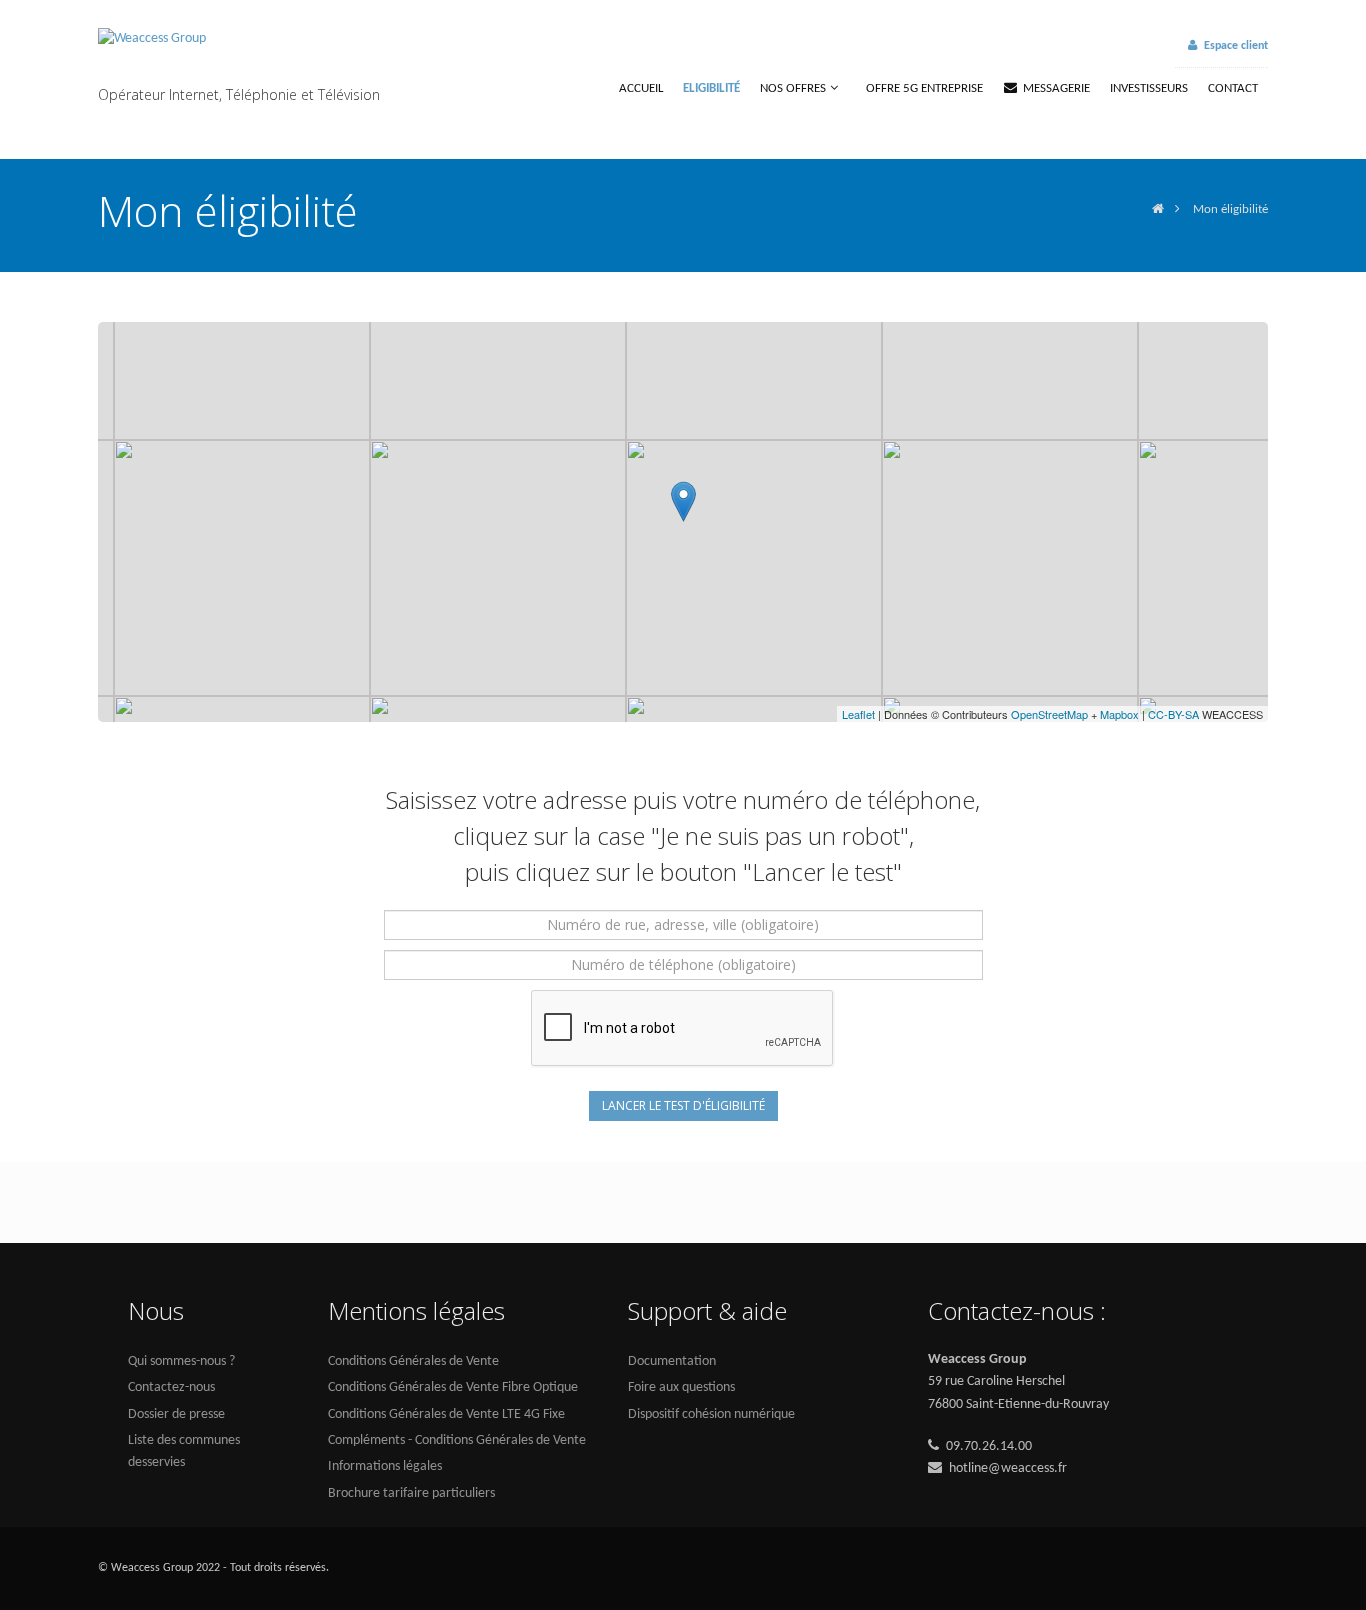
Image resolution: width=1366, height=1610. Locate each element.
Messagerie (1056, 88)
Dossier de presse (176, 1414)
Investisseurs (1149, 88)
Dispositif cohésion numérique (711, 1414)
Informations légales (385, 1466)
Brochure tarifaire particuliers (411, 1493)
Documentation (672, 1361)
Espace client (1236, 46)
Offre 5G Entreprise (924, 88)
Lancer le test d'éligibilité (683, 1105)
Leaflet (858, 714)
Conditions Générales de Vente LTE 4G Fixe (446, 1414)
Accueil (641, 88)
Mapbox (1119, 714)
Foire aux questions (681, 1387)
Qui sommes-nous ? (181, 1361)
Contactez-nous (171, 1387)
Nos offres (793, 88)
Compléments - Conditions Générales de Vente (457, 1440)
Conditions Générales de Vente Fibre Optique (453, 1387)
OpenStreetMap (1049, 714)
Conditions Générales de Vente (413, 1361)
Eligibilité (711, 88)
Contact (1233, 88)
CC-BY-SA (1173, 714)
